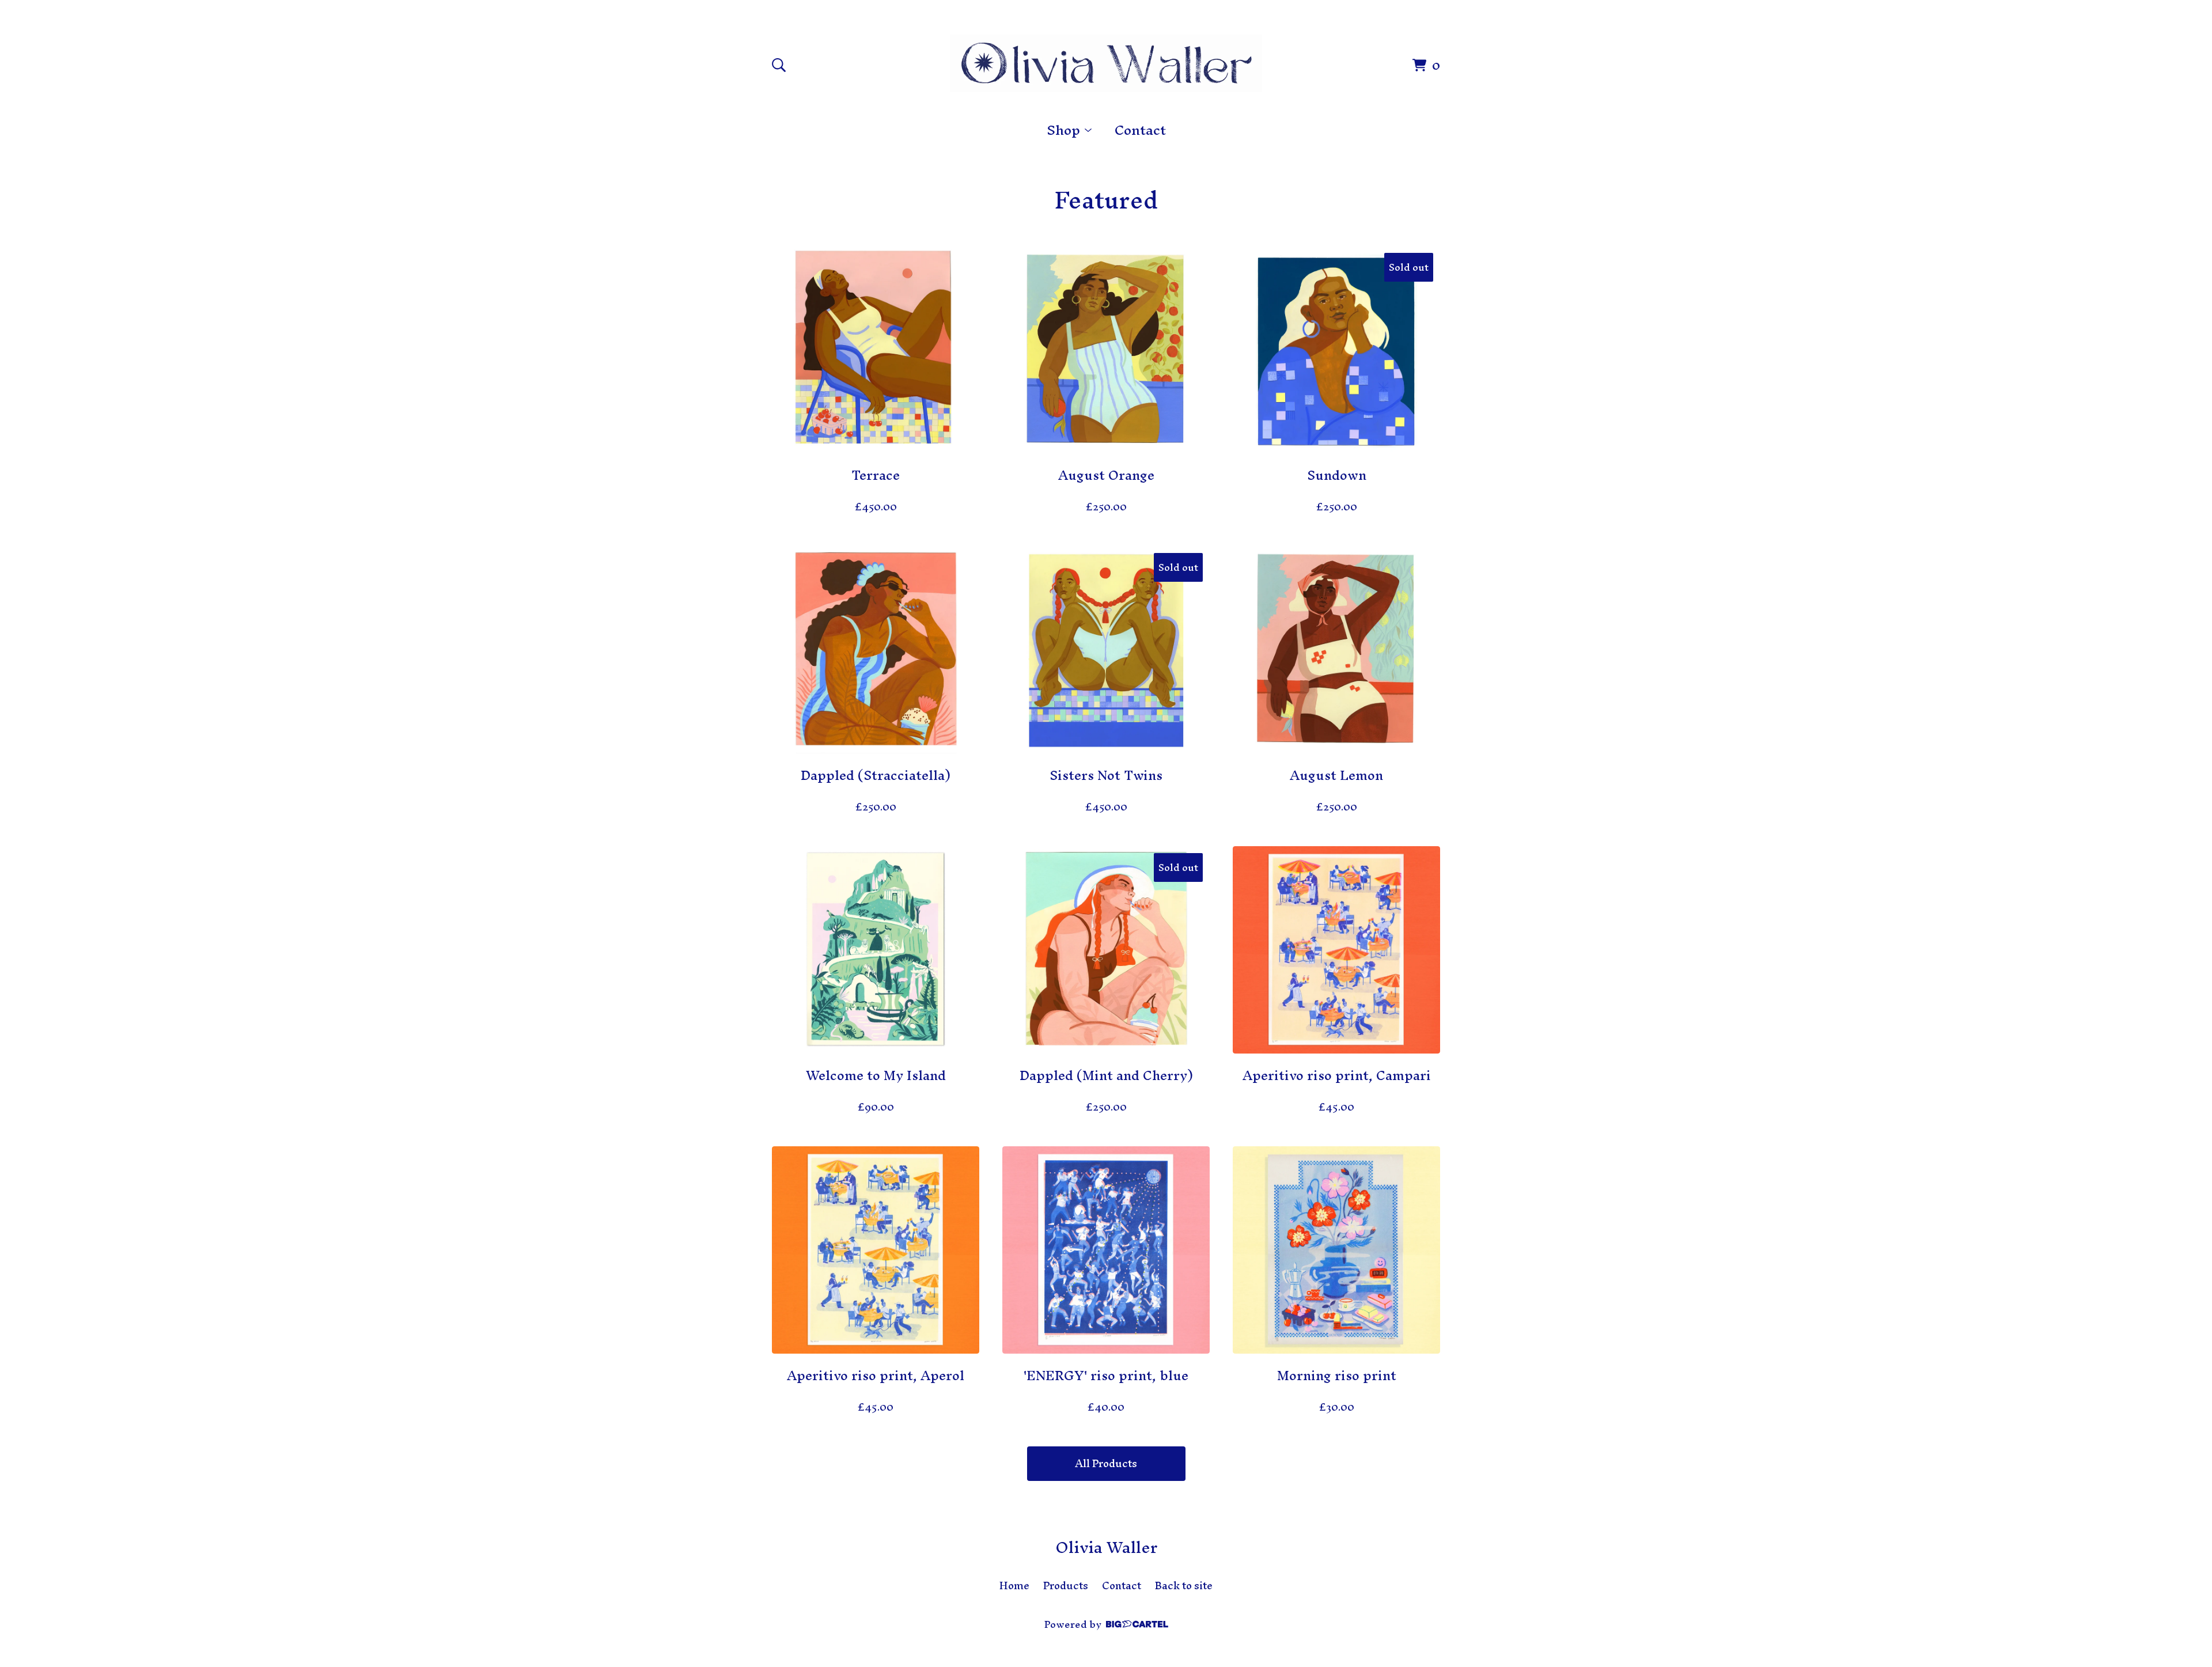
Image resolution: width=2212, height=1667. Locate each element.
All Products (1106, 1463)
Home (1014, 1586)
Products (1066, 1586)
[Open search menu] (779, 65)
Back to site (1184, 1586)
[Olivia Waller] (1106, 63)
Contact (1140, 130)
